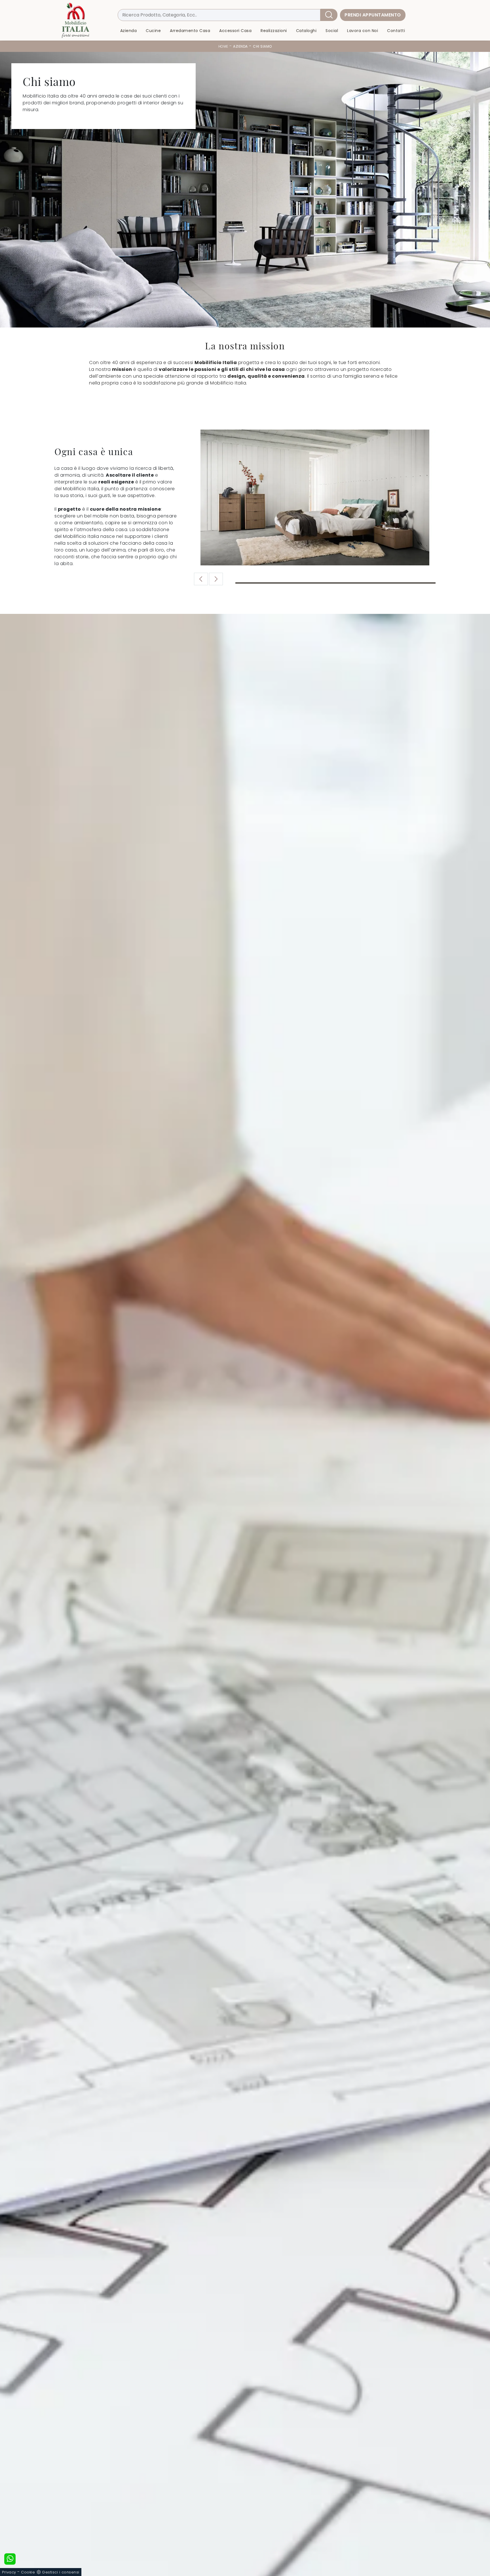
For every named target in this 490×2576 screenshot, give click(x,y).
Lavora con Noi (363, 31)
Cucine (153, 31)
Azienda (129, 31)
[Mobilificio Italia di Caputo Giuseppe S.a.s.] (75, 20)
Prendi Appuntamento (373, 15)
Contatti (396, 31)
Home (223, 46)
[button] (216, 579)
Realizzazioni (274, 31)
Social (332, 31)
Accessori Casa (235, 31)
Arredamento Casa (190, 31)
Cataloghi (306, 31)
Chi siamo (262, 46)
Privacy (9, 2572)
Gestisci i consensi (61, 2572)
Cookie (28, 2572)
